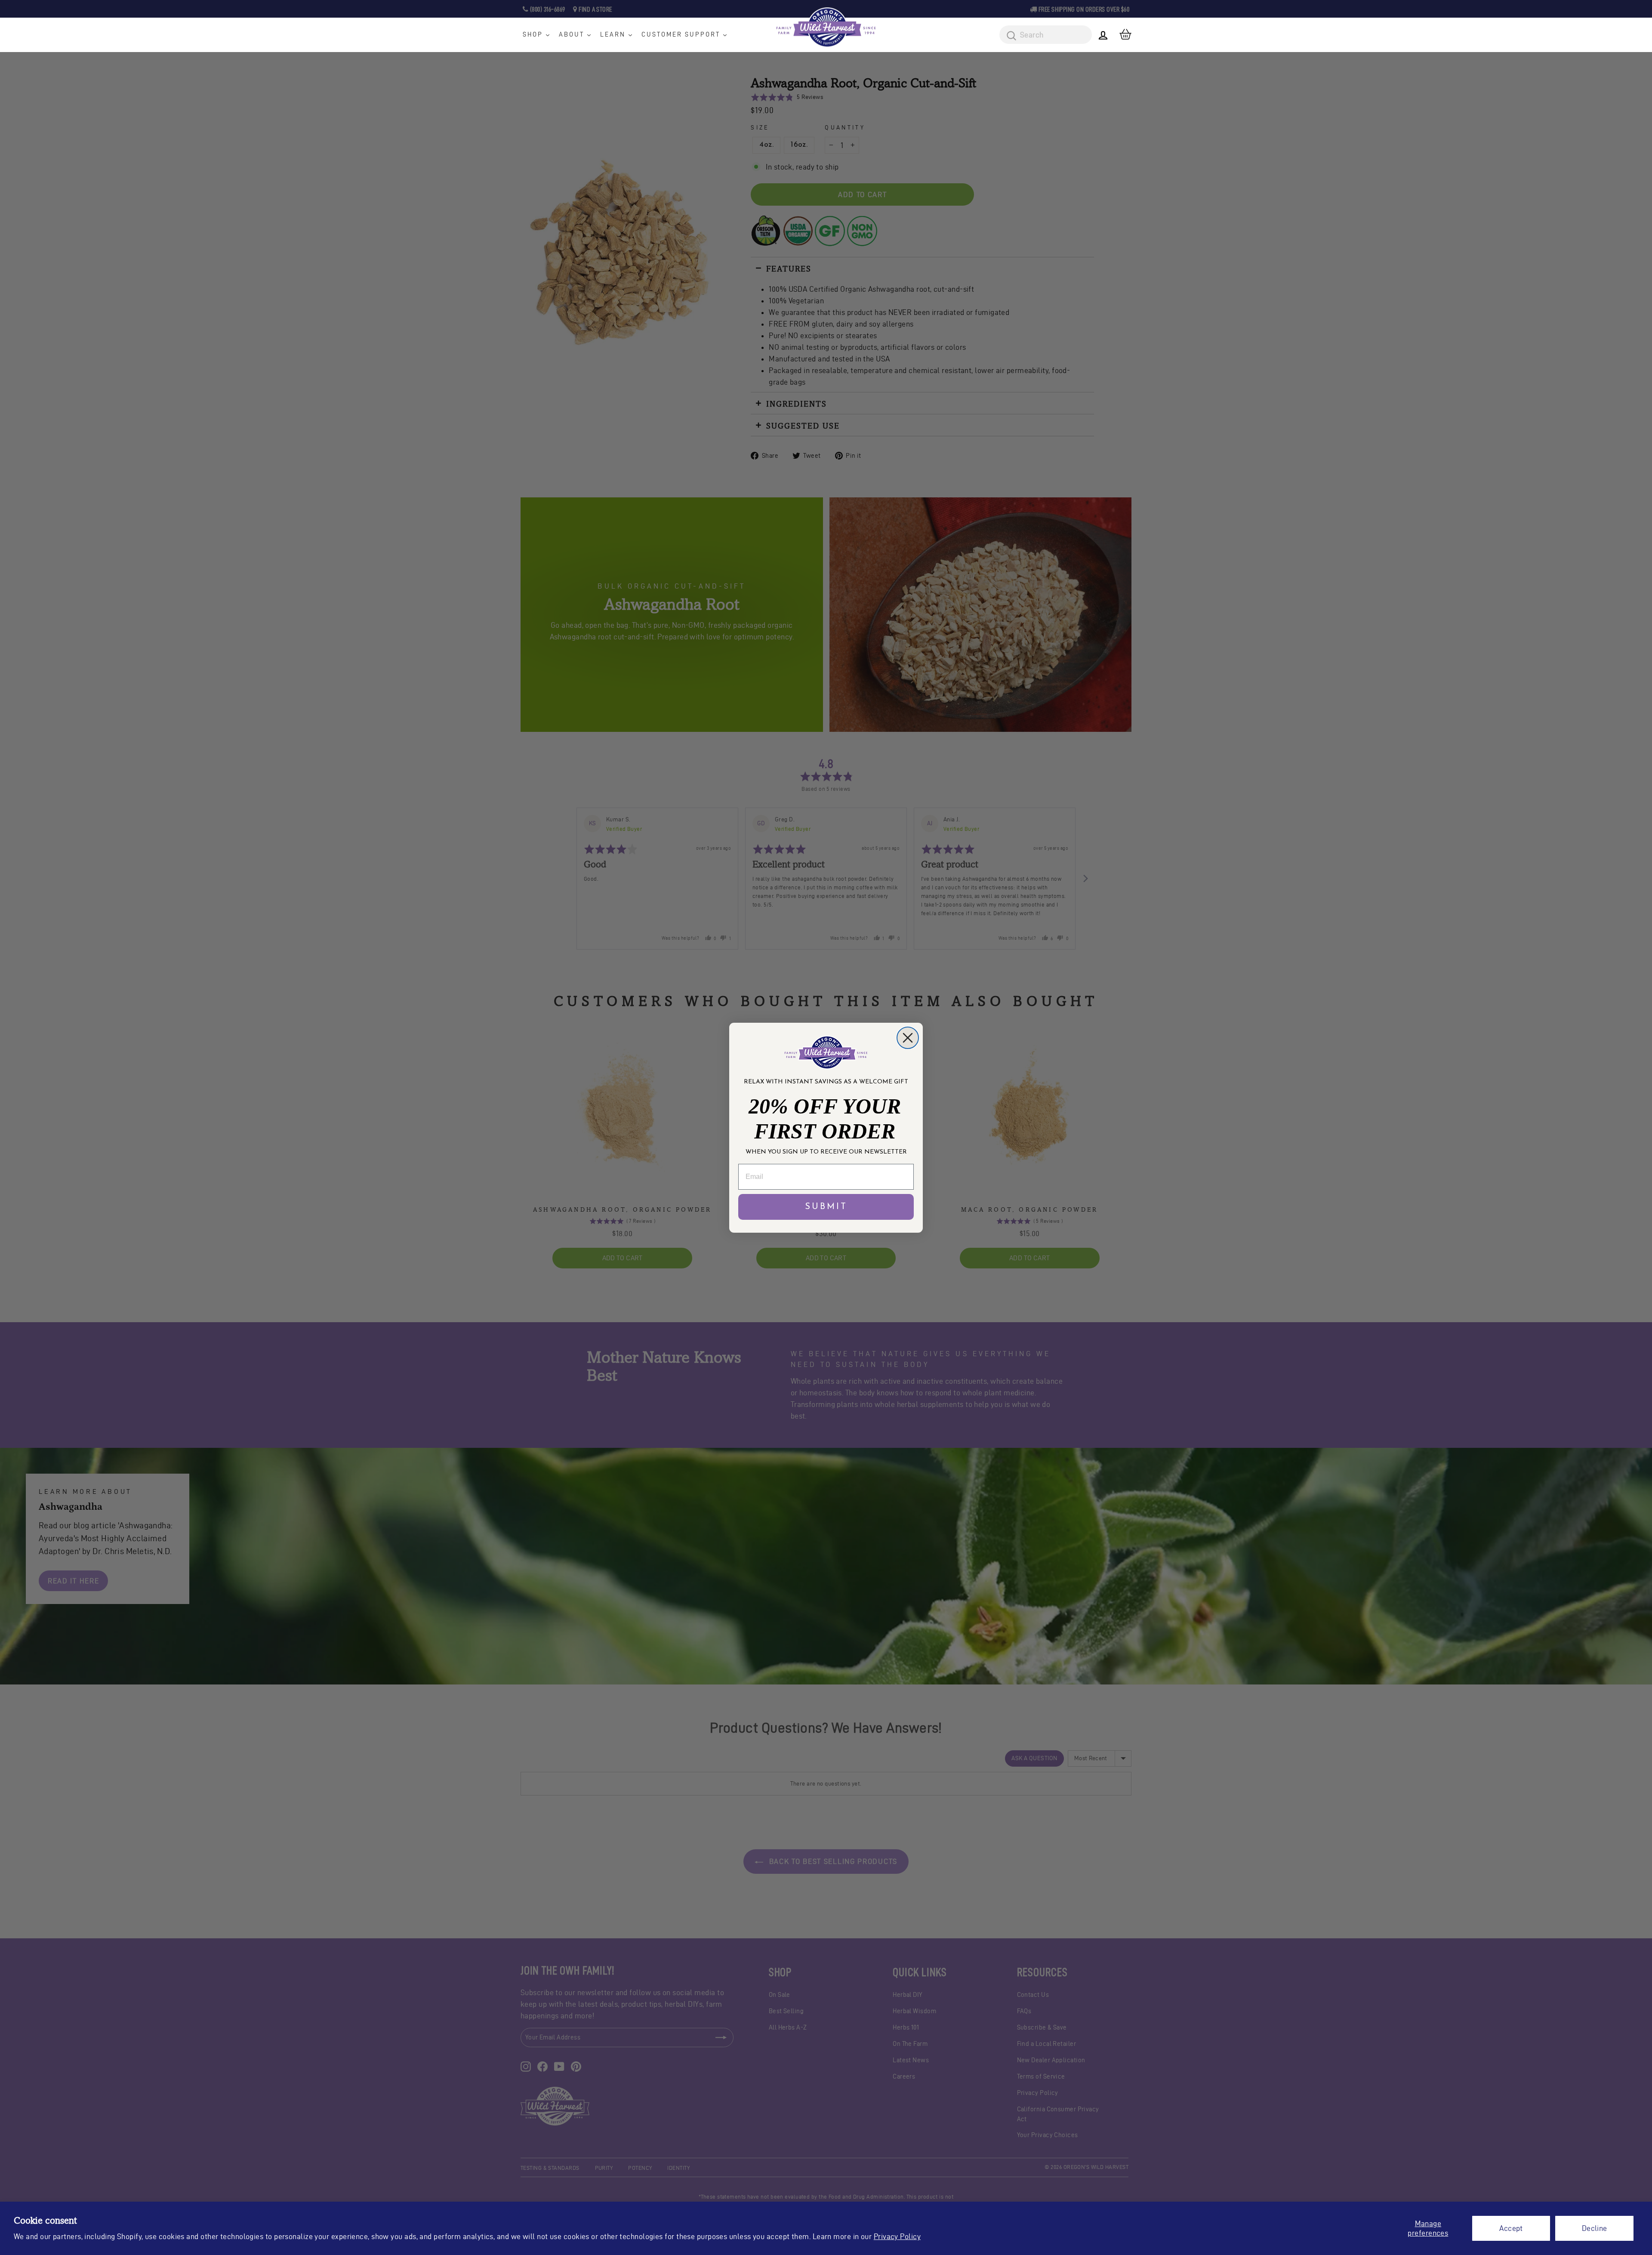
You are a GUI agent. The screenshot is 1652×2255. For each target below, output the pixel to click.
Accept (1511, 2228)
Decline (1595, 2228)
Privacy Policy (897, 2236)
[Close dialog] (908, 1038)
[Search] (1008, 36)
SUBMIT (826, 1207)
